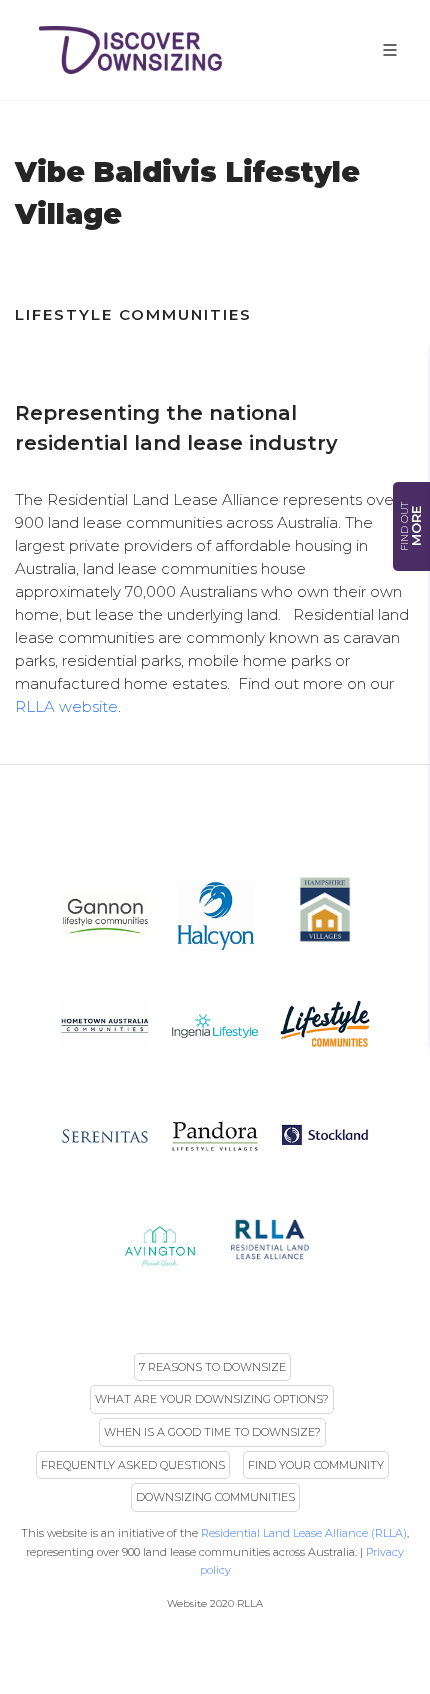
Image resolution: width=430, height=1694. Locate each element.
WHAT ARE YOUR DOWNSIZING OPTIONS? (212, 1399)
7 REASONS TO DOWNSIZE (212, 1367)
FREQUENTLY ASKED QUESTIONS (133, 1465)
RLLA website (66, 706)
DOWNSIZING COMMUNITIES (215, 1497)
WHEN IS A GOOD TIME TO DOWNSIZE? (212, 1432)
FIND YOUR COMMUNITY (316, 1465)
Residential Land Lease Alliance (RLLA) (304, 1533)
